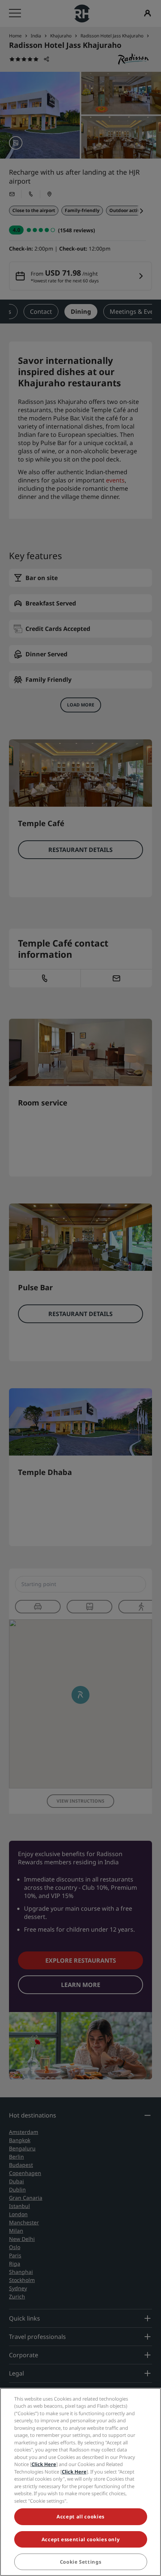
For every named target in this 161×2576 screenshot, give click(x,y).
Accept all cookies (80, 2517)
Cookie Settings (81, 2562)
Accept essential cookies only (81, 2539)
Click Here (44, 2464)
